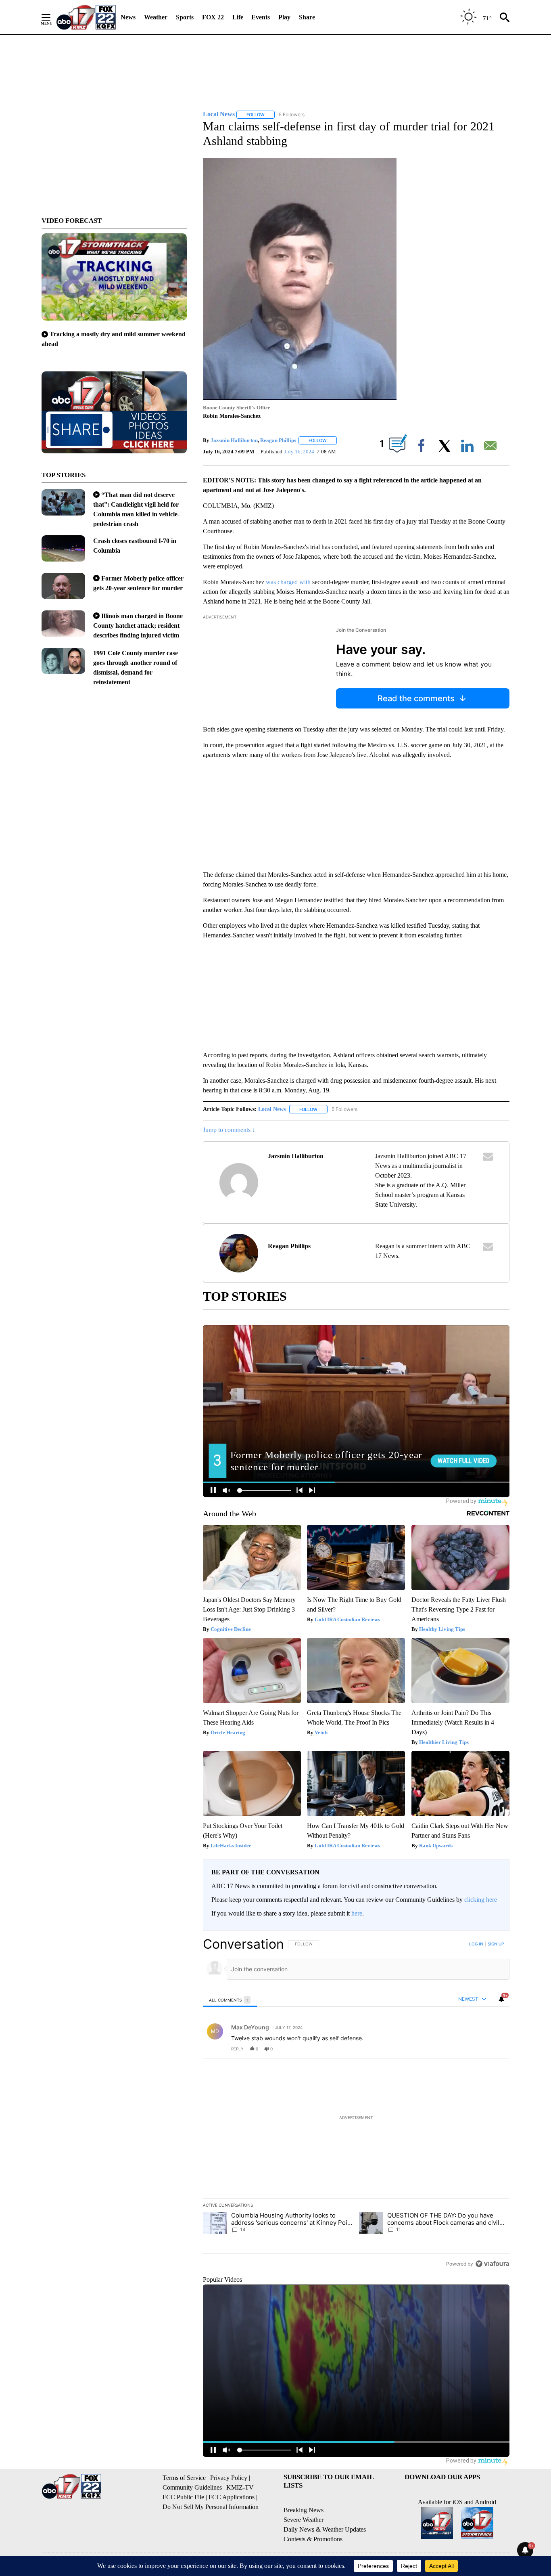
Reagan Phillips (278, 440)
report (496, 2049)
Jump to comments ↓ (229, 1130)
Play (284, 17)
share (478, 2049)
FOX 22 (213, 17)
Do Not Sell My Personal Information (211, 2507)
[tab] (230, 2000)
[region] (356, 2104)
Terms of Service (184, 2478)
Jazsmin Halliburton (234, 440)
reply (237, 2049)
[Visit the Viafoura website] (492, 2264)
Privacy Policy (229, 2478)
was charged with (288, 582)
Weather (156, 17)
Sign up (496, 1944)
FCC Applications (232, 2497)
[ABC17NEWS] (86, 17)
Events (261, 17)
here (357, 1913)
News (128, 17)
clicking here (481, 1900)
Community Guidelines (192, 2487)
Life (238, 17)
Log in (476, 1944)
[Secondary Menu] (52, 17)
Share (307, 17)
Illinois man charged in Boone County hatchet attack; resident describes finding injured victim (138, 626)
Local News (272, 1109)
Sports (185, 17)
